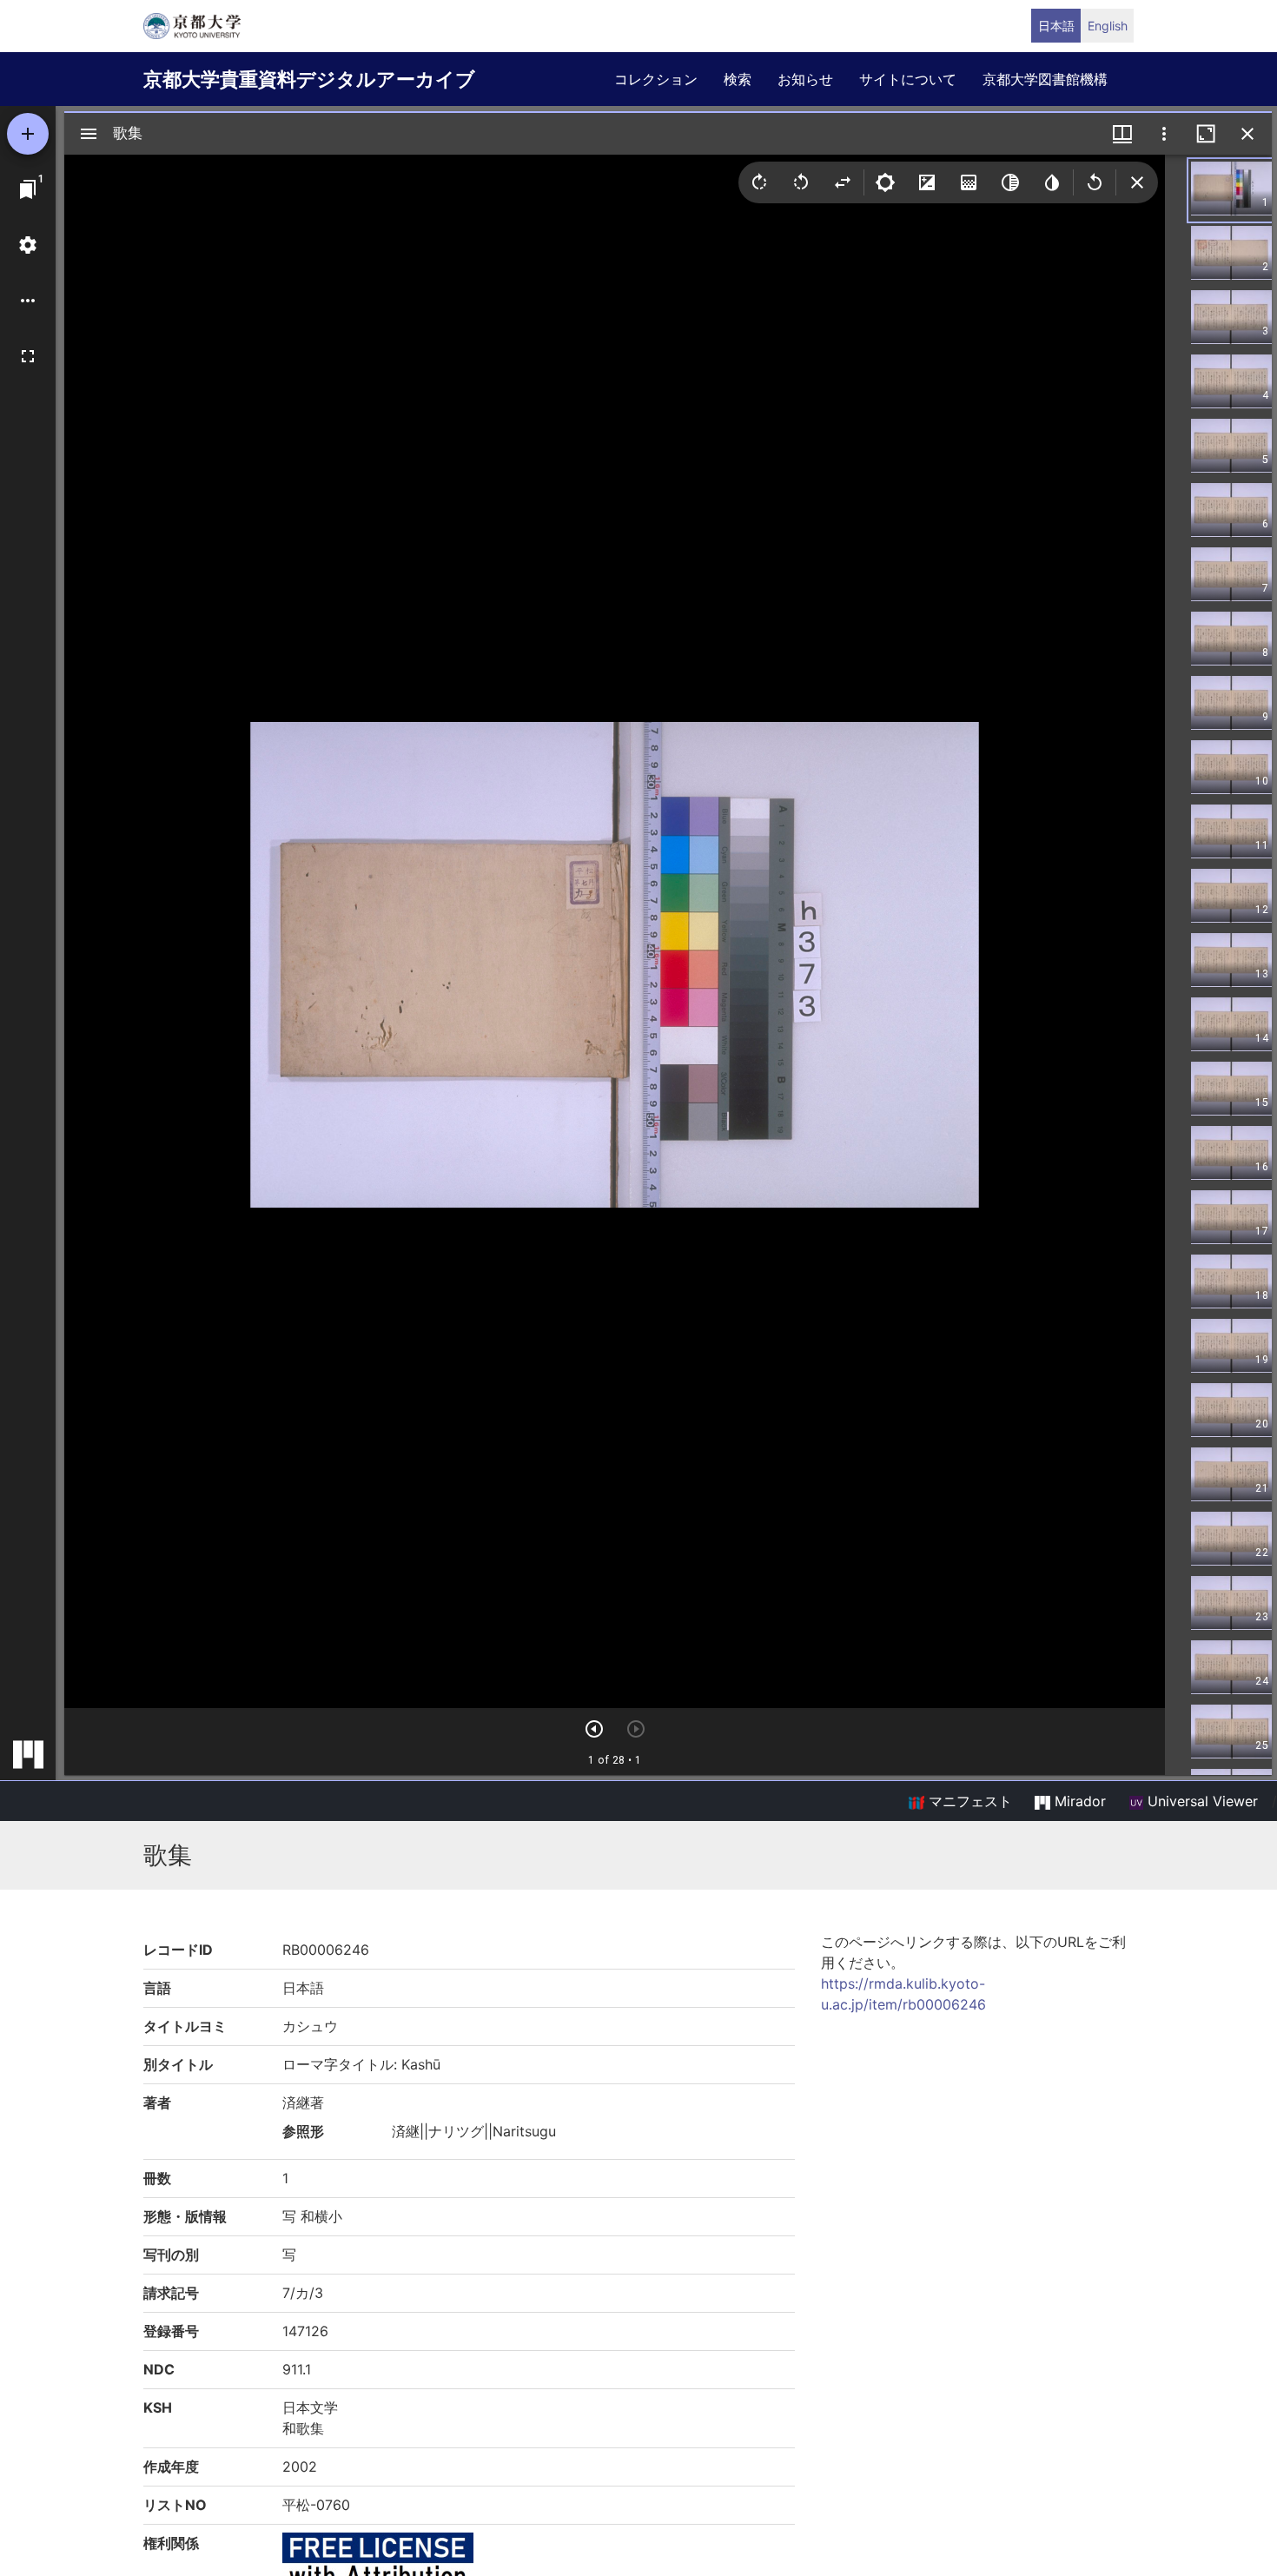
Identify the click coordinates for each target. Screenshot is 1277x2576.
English (1108, 26)
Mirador (1078, 1801)
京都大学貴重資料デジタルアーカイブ (309, 79)
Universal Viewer (1201, 1801)
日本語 (1056, 26)
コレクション (656, 79)
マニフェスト (968, 1801)
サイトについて (908, 79)
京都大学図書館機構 (1045, 79)
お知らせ (805, 79)
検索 (738, 79)
